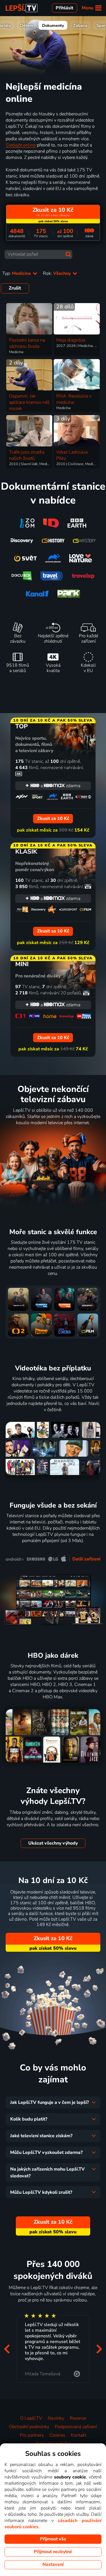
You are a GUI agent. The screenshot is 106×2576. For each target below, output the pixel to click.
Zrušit (15, 288)
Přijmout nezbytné (53, 2552)
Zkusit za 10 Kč (53, 1938)
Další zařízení (86, 1559)
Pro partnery (32, 2435)
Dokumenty (53, 25)
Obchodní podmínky (29, 2427)
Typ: (17, 273)
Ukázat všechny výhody (53, 1843)
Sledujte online (21, 145)
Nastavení (53, 2564)
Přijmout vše (53, 2539)
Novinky (56, 2418)
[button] (7, 2349)
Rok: (57, 273)
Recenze (78, 2418)
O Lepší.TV (31, 2418)
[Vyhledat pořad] (68, 254)
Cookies (57, 2435)
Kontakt (79, 2435)
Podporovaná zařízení (76, 2427)
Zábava (80, 25)
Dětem (27, 25)
